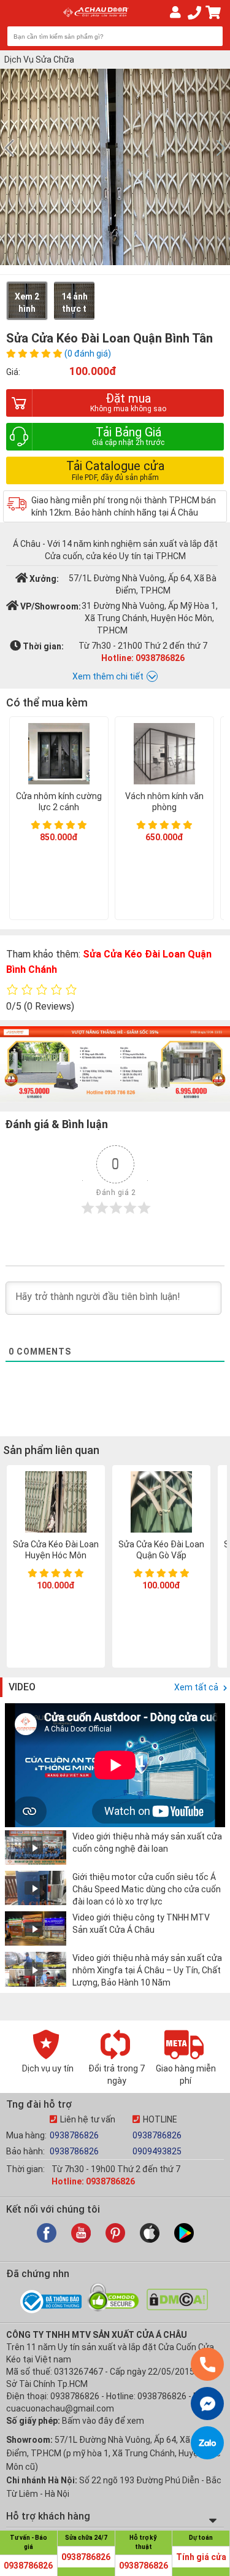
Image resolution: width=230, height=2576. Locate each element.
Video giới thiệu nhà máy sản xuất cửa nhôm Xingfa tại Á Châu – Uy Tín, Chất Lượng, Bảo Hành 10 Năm (147, 1970)
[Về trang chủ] (95, 12)
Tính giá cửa (201, 2557)
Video (22, 1687)
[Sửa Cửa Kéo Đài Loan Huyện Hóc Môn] (56, 1503)
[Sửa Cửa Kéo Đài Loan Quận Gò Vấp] (161, 1503)
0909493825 (157, 2151)
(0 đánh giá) (88, 354)
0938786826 (74, 2135)
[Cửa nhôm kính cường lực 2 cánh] (59, 755)
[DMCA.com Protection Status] (177, 2307)
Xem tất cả (197, 1687)
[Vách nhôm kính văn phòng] (164, 755)
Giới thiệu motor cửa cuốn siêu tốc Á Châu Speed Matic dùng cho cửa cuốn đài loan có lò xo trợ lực (147, 1889)
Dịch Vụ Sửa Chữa (39, 60)
